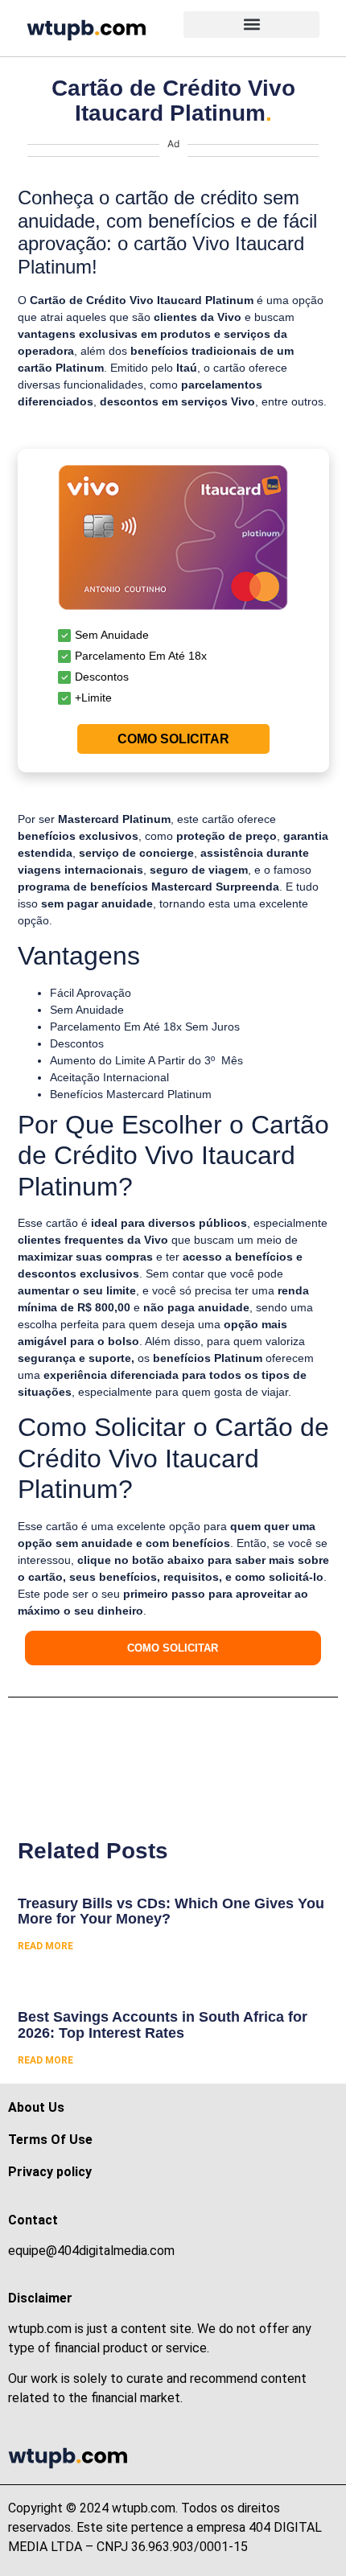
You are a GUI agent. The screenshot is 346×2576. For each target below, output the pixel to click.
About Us (36, 2107)
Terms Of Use (50, 2140)
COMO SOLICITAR (173, 739)
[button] (251, 25)
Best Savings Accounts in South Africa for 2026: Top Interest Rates (163, 2025)
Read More (45, 1946)
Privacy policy (50, 2172)
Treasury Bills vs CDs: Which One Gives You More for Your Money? (171, 1911)
